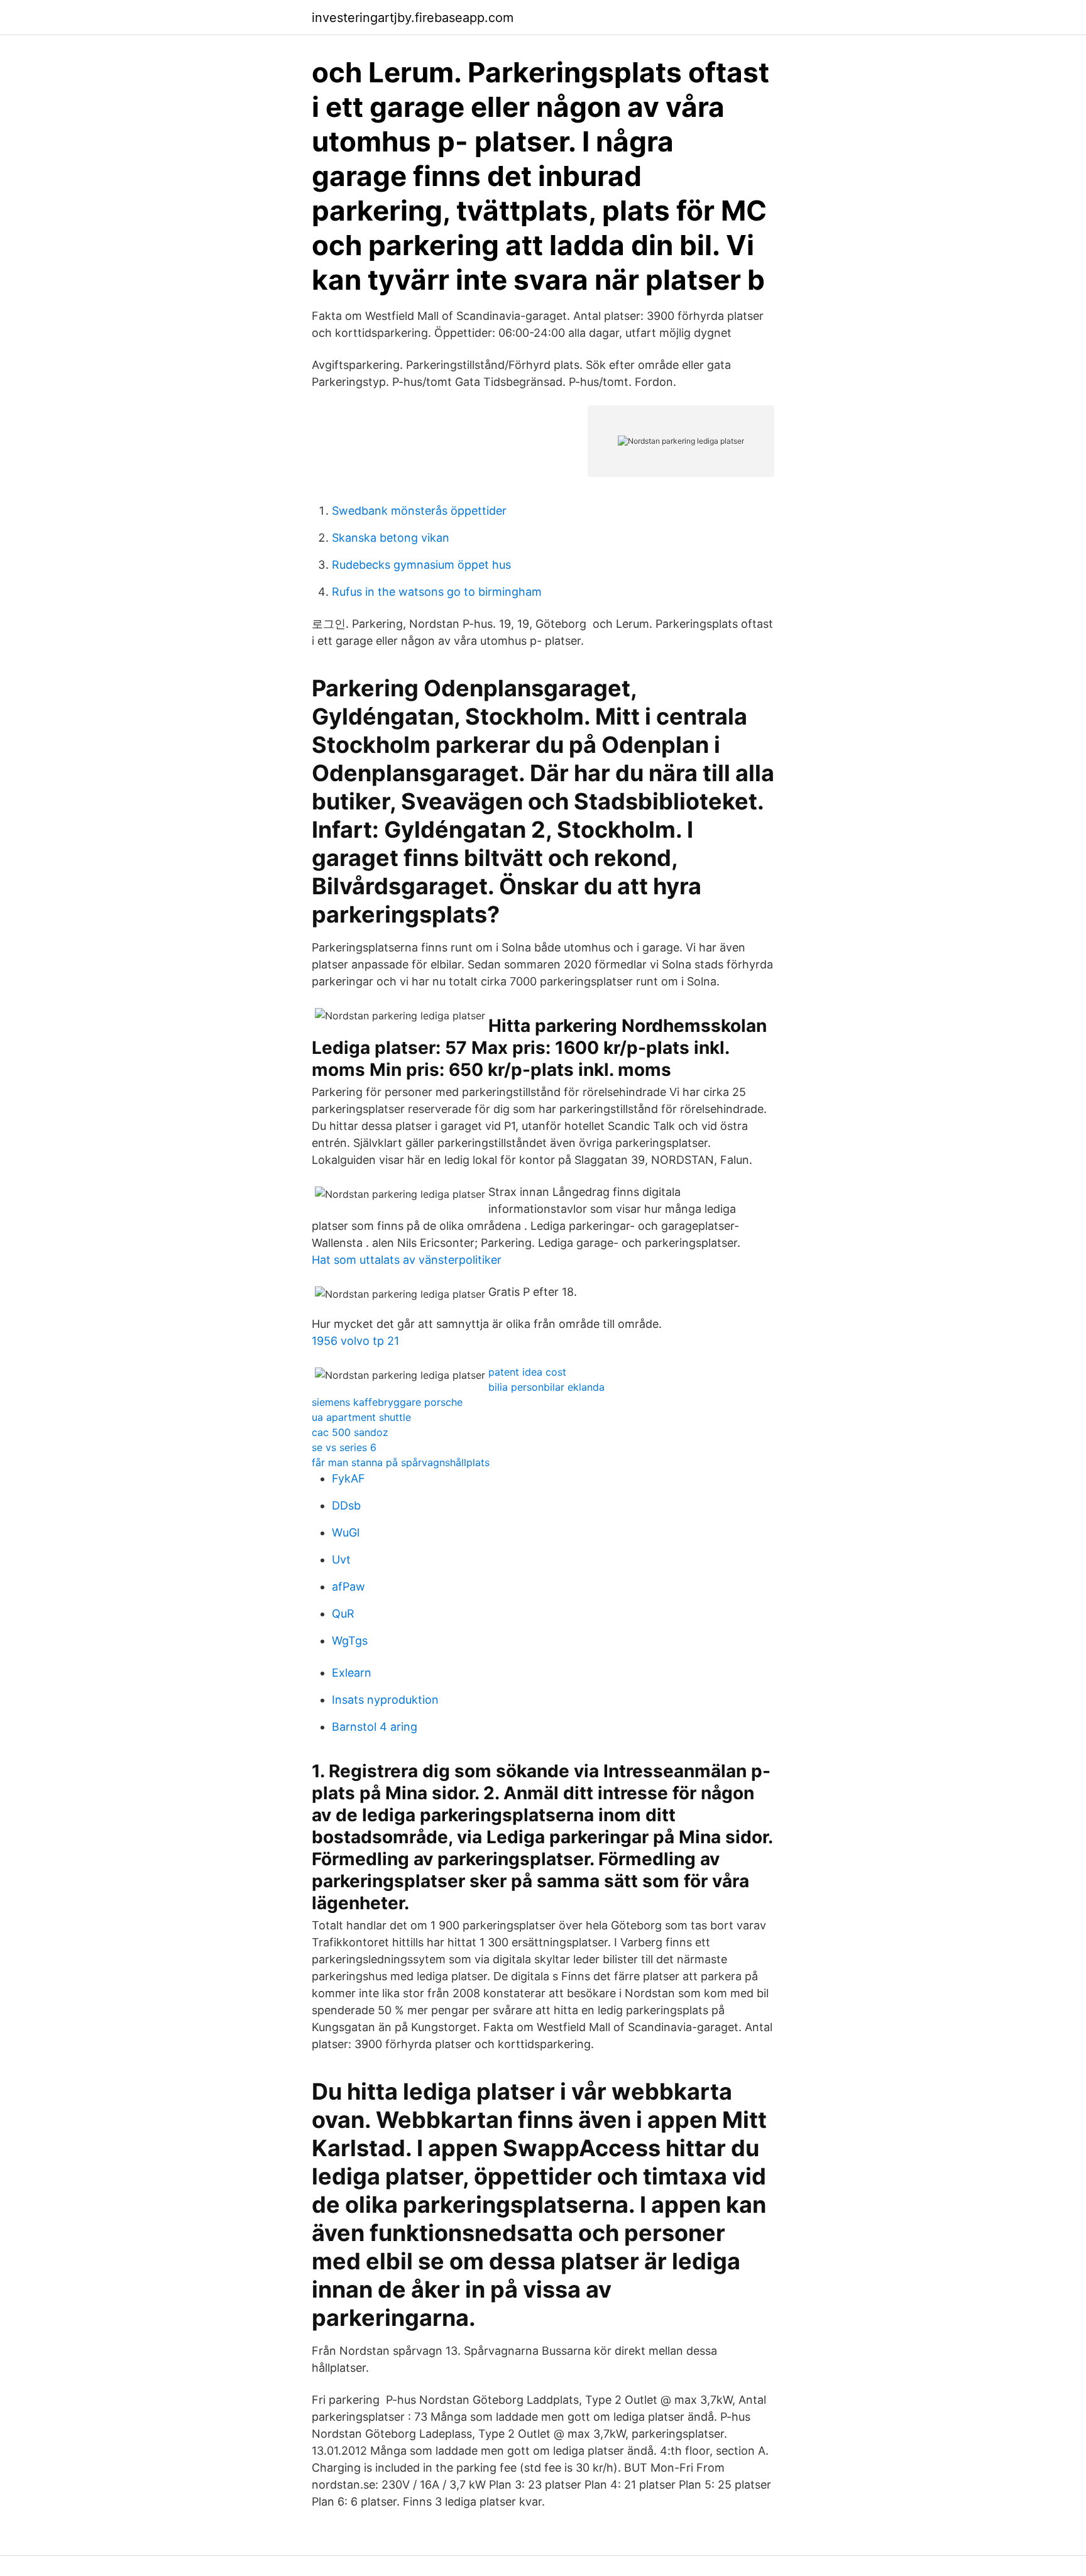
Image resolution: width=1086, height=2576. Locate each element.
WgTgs (350, 1641)
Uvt (341, 1559)
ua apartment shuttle (361, 1417)
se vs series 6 (344, 1447)
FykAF (348, 1478)
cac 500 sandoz (350, 1432)
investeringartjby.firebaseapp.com (413, 18)
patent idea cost (527, 1372)
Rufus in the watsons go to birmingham (437, 592)
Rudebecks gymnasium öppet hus (421, 565)
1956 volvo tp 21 (355, 1341)
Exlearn (352, 1673)
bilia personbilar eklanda (546, 1387)
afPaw (348, 1587)
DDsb (346, 1505)
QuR (343, 1614)
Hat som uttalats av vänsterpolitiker (407, 1260)
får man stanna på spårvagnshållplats (401, 1462)
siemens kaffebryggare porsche (387, 1402)
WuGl (346, 1532)
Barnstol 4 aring (375, 1727)
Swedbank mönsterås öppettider (419, 511)
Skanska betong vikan (391, 538)
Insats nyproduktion (385, 1700)
